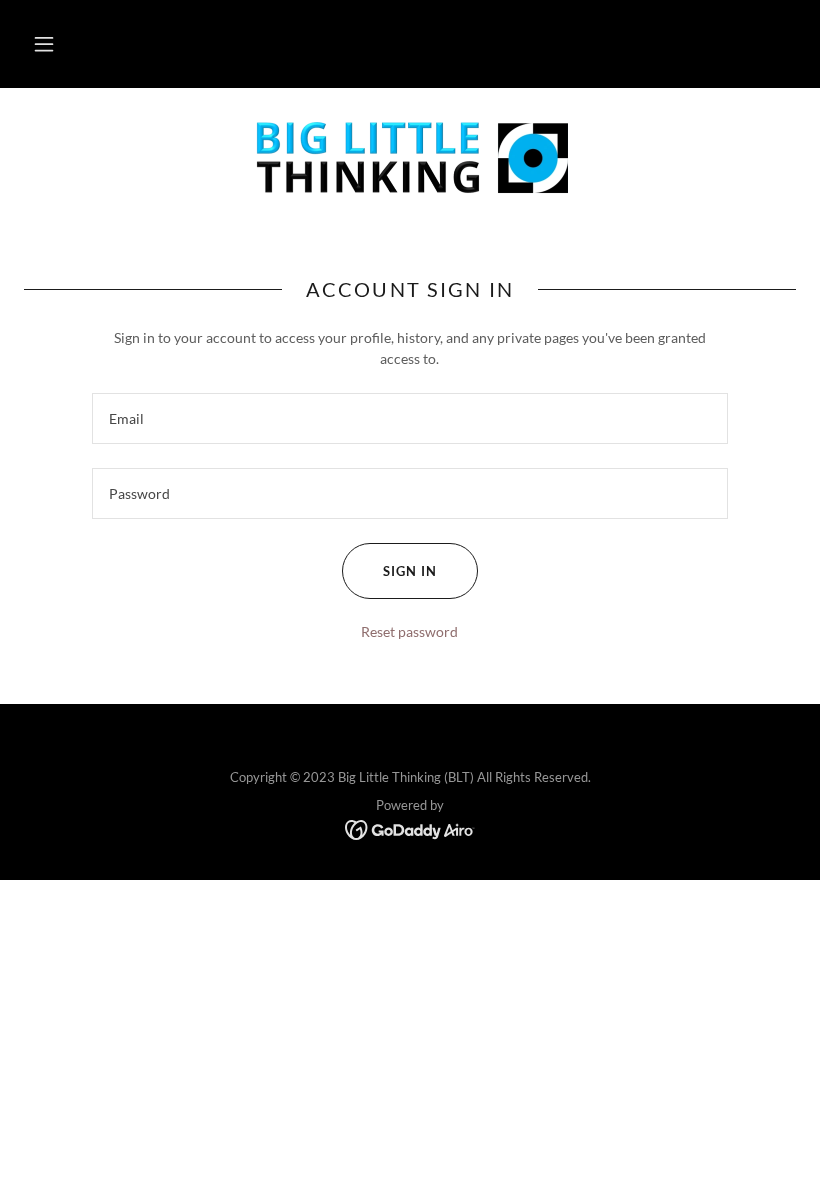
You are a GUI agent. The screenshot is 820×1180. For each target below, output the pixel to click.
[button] (44, 44)
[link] (410, 160)
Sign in (410, 571)
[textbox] (409, 418)
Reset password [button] (409, 631)
